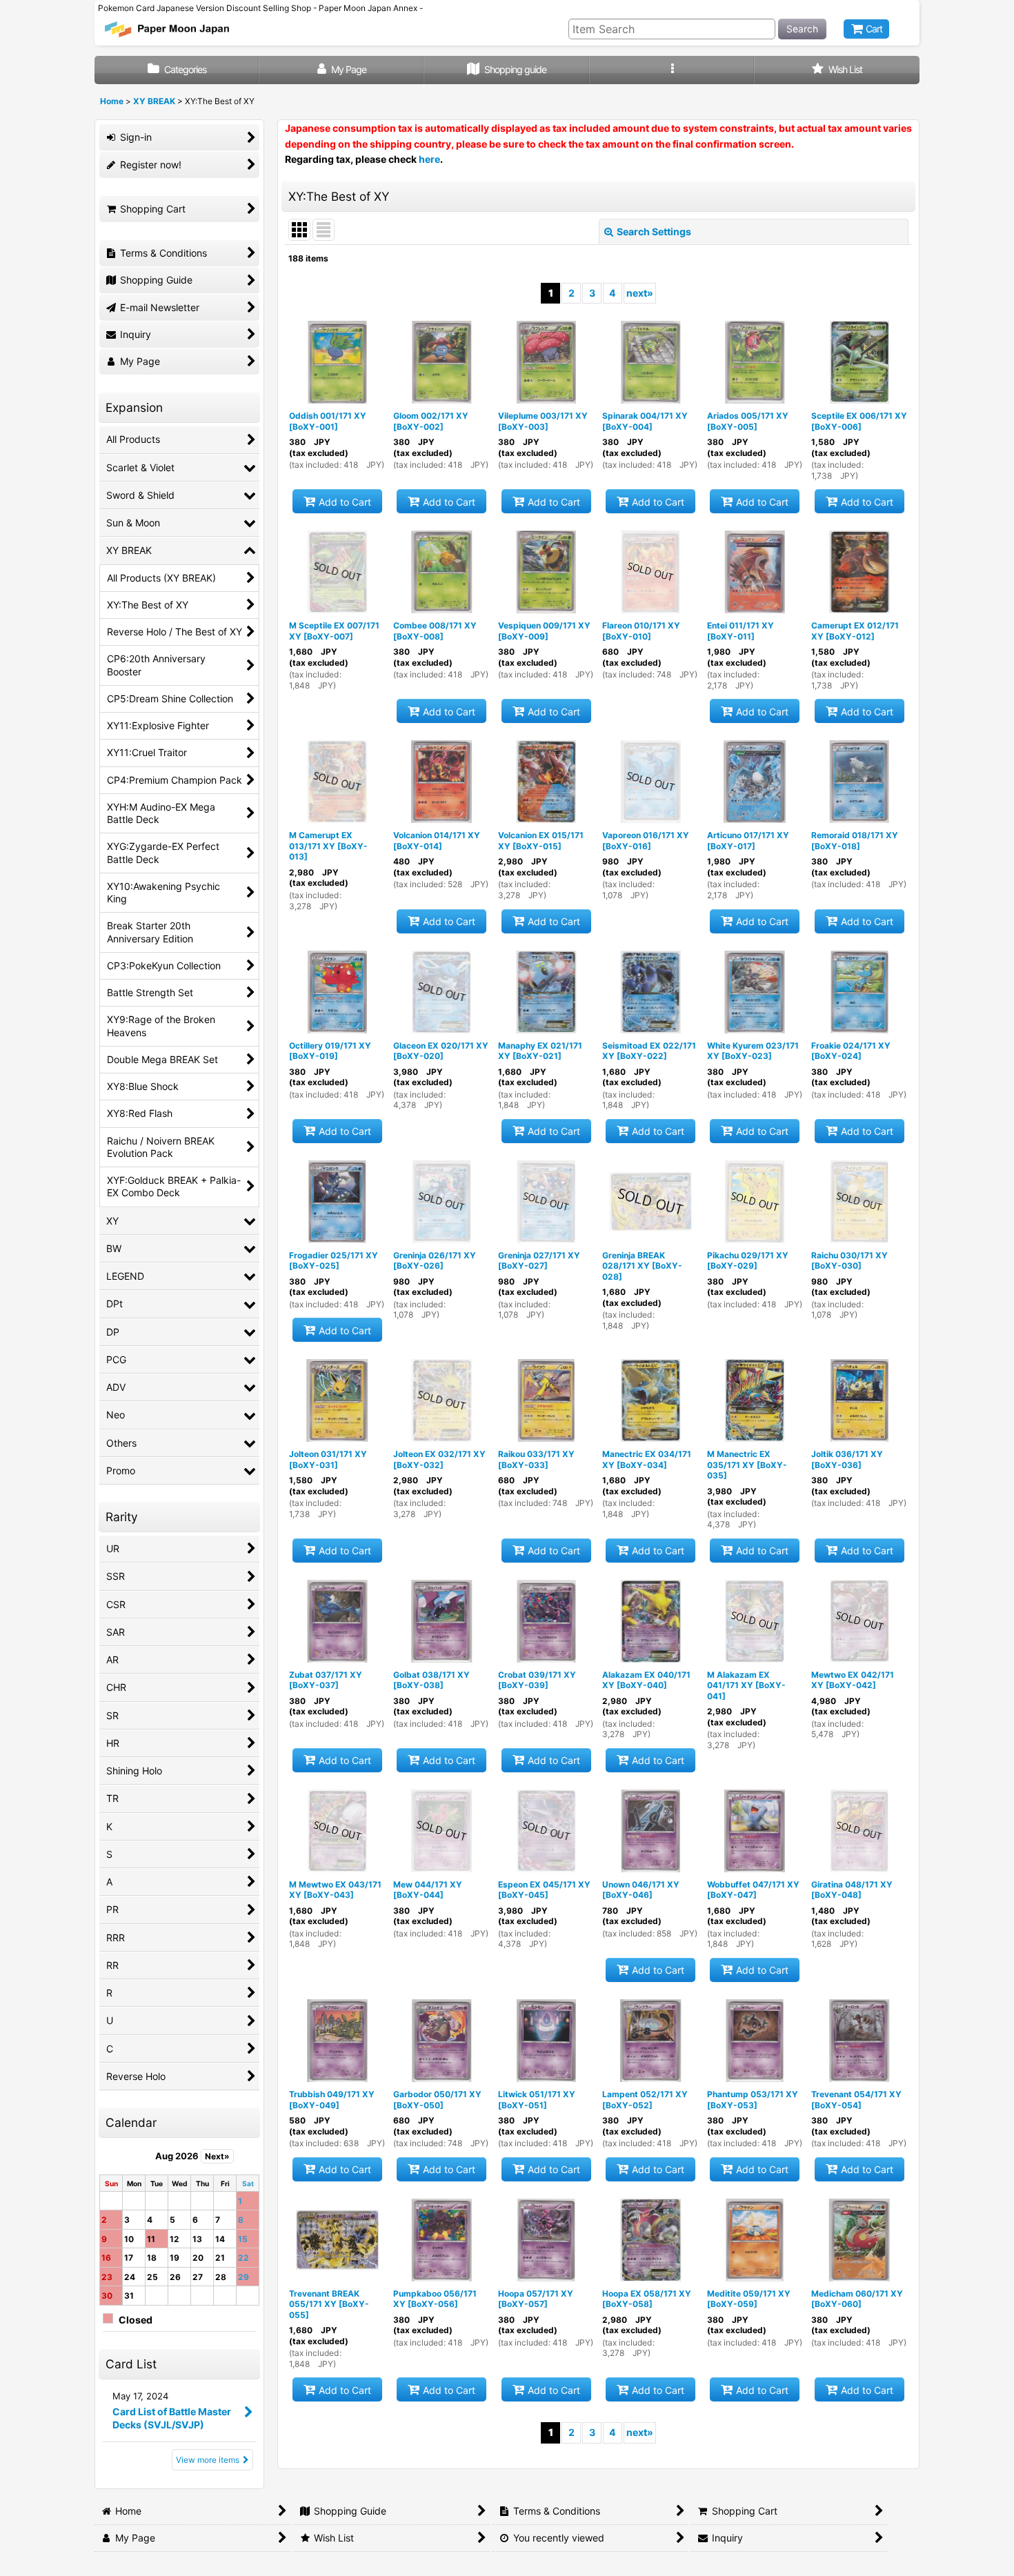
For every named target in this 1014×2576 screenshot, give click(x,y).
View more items (208, 2460)
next (640, 293)
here (429, 159)
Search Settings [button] (654, 231)
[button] (672, 70)
